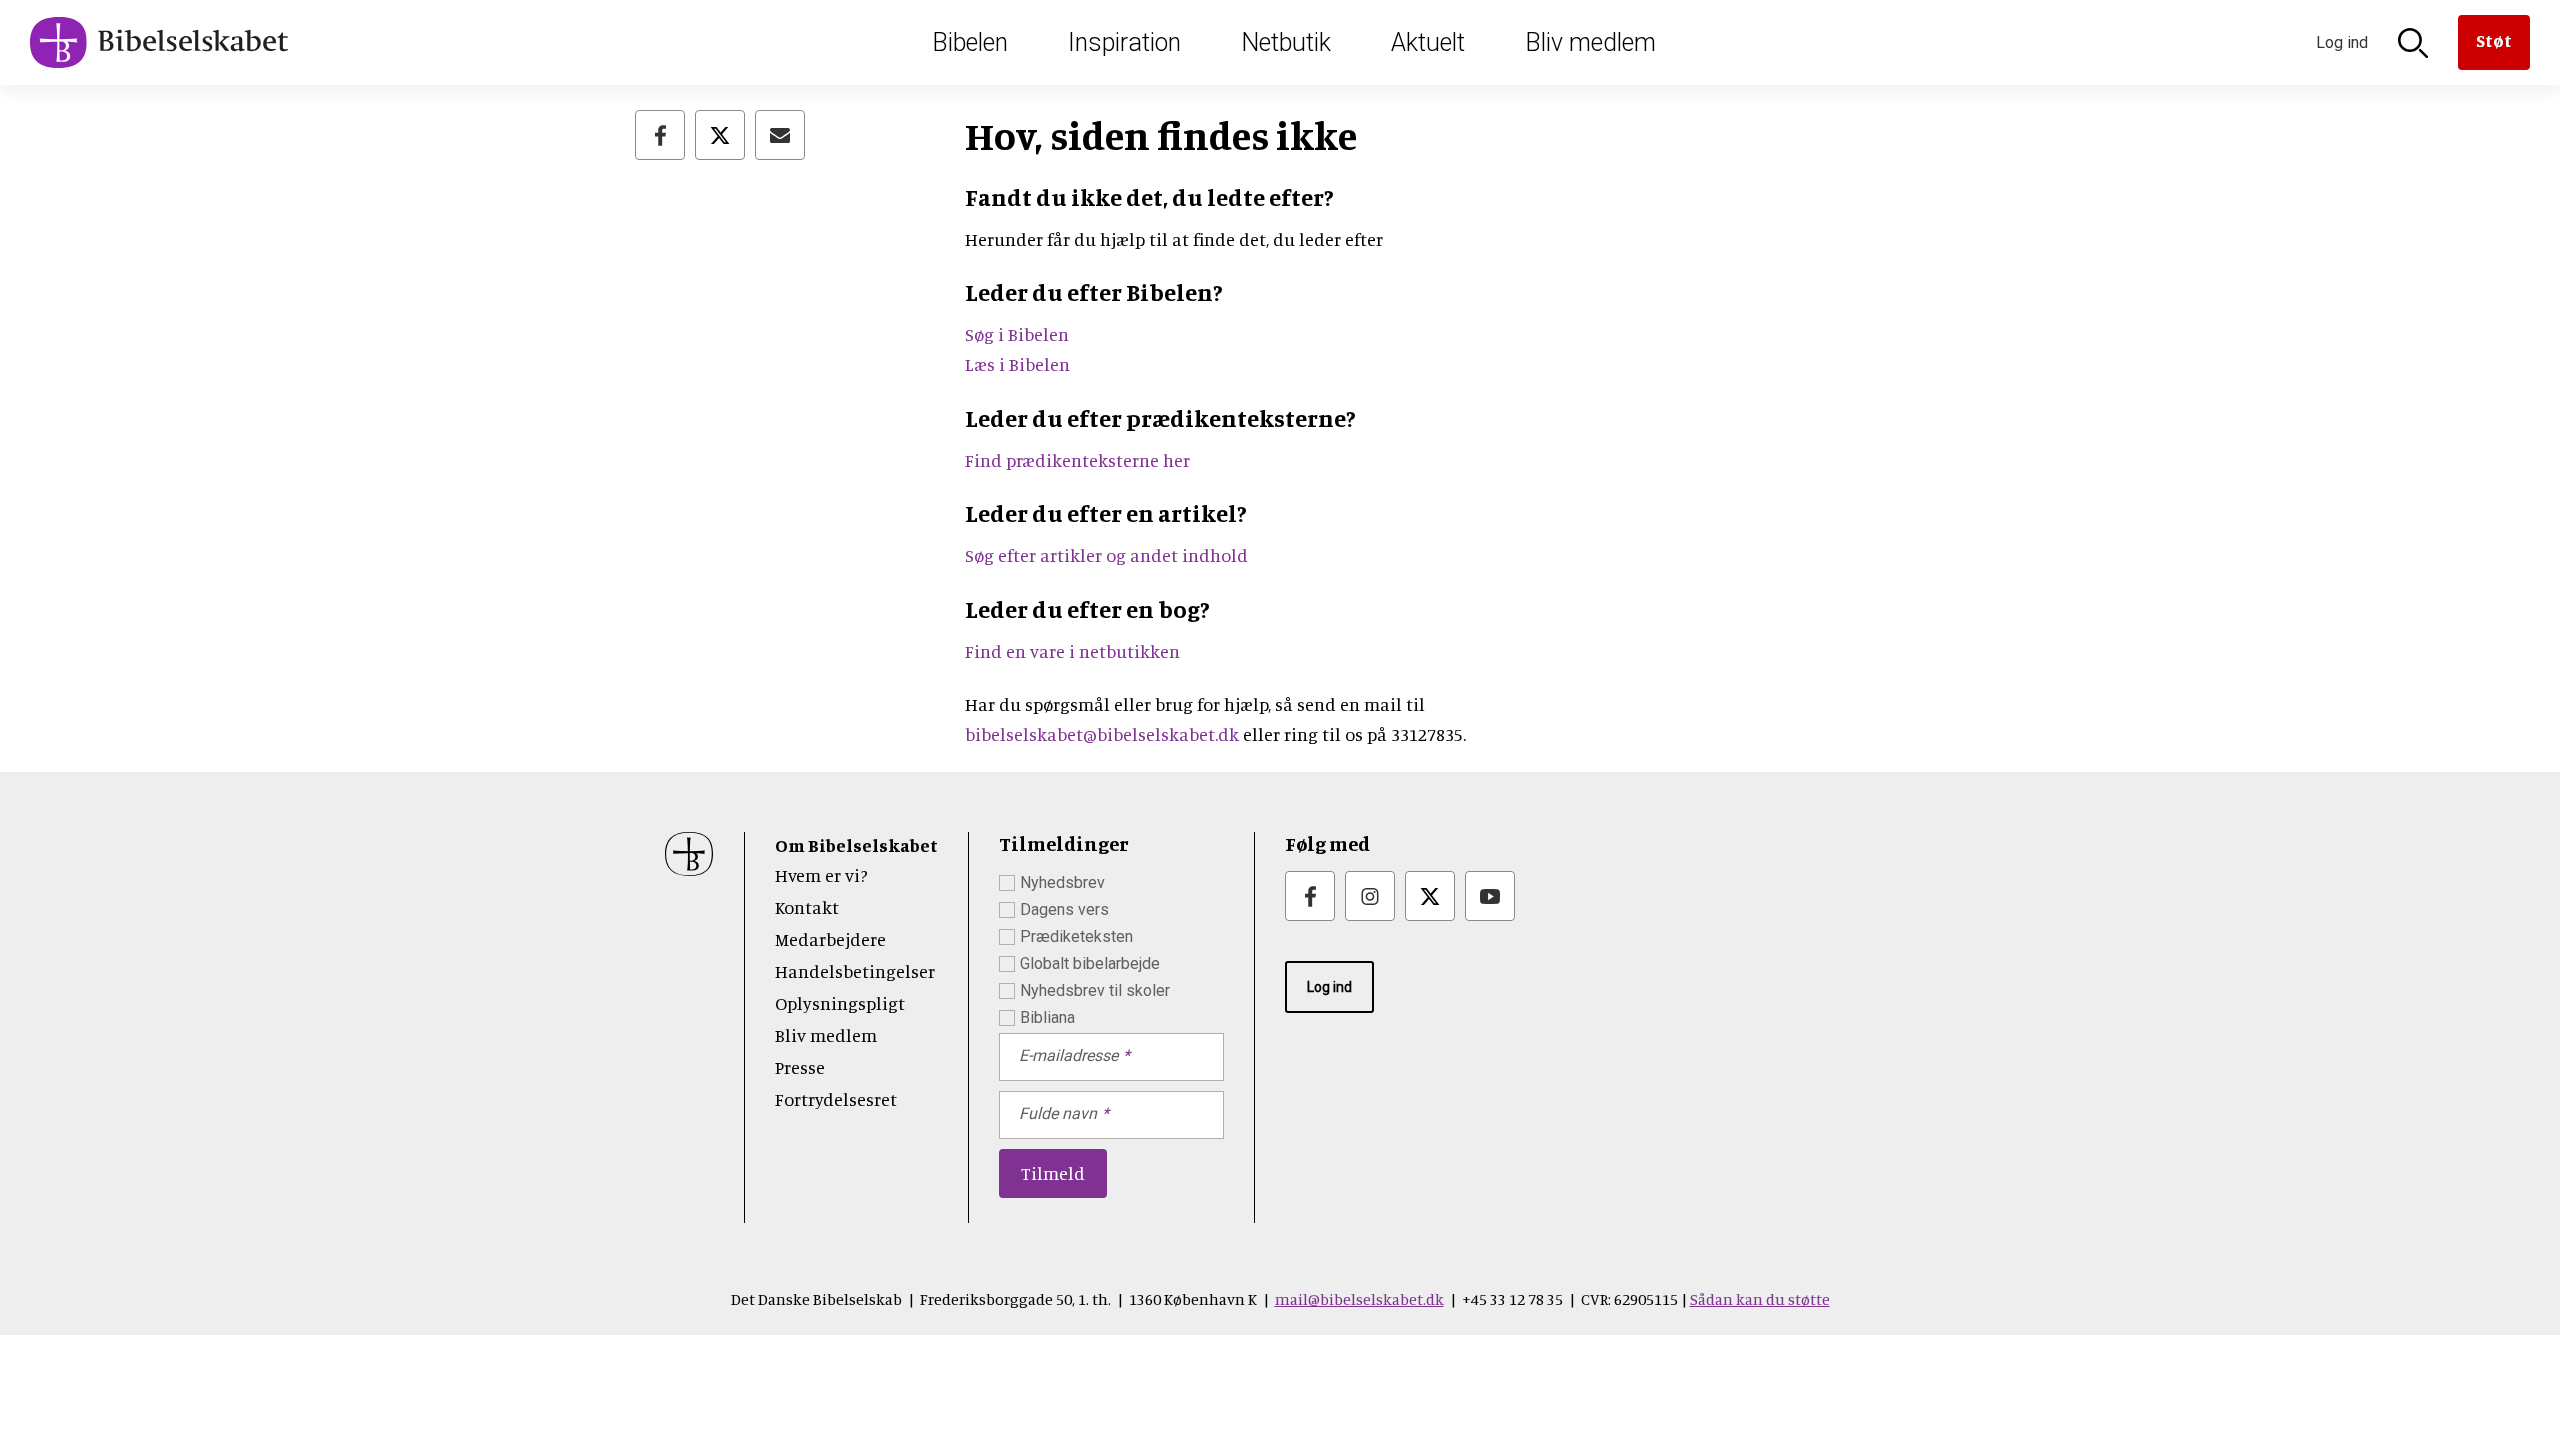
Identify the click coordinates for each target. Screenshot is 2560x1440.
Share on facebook (660, 135)
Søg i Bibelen (1019, 334)
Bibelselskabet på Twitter (1430, 896)
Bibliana (1047, 1017)
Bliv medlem (1590, 42)
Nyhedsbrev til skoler (1095, 990)
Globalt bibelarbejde (1090, 963)
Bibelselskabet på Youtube (1490, 896)
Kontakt (807, 907)
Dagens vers (1064, 909)
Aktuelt (1428, 42)
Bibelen (970, 42)
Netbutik (1286, 42)
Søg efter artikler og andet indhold (1106, 555)
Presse (800, 1067)
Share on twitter (720, 135)
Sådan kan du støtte (1760, 1299)
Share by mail (780, 135)
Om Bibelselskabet (856, 845)
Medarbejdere (830, 939)
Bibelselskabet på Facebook (1310, 896)
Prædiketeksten (1076, 936)
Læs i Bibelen (1017, 364)
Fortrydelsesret (836, 1099)
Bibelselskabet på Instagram (1370, 896)
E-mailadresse (1068, 1055)
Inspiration (1124, 42)
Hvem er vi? (821, 875)
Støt (2494, 40)
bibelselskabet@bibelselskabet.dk (1102, 734)
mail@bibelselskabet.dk (1359, 1299)
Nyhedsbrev (1062, 882)
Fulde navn (1058, 1113)
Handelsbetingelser (855, 971)
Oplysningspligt (840, 1003)
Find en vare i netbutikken (1072, 651)
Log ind (1329, 987)
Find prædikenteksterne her (1077, 460)
